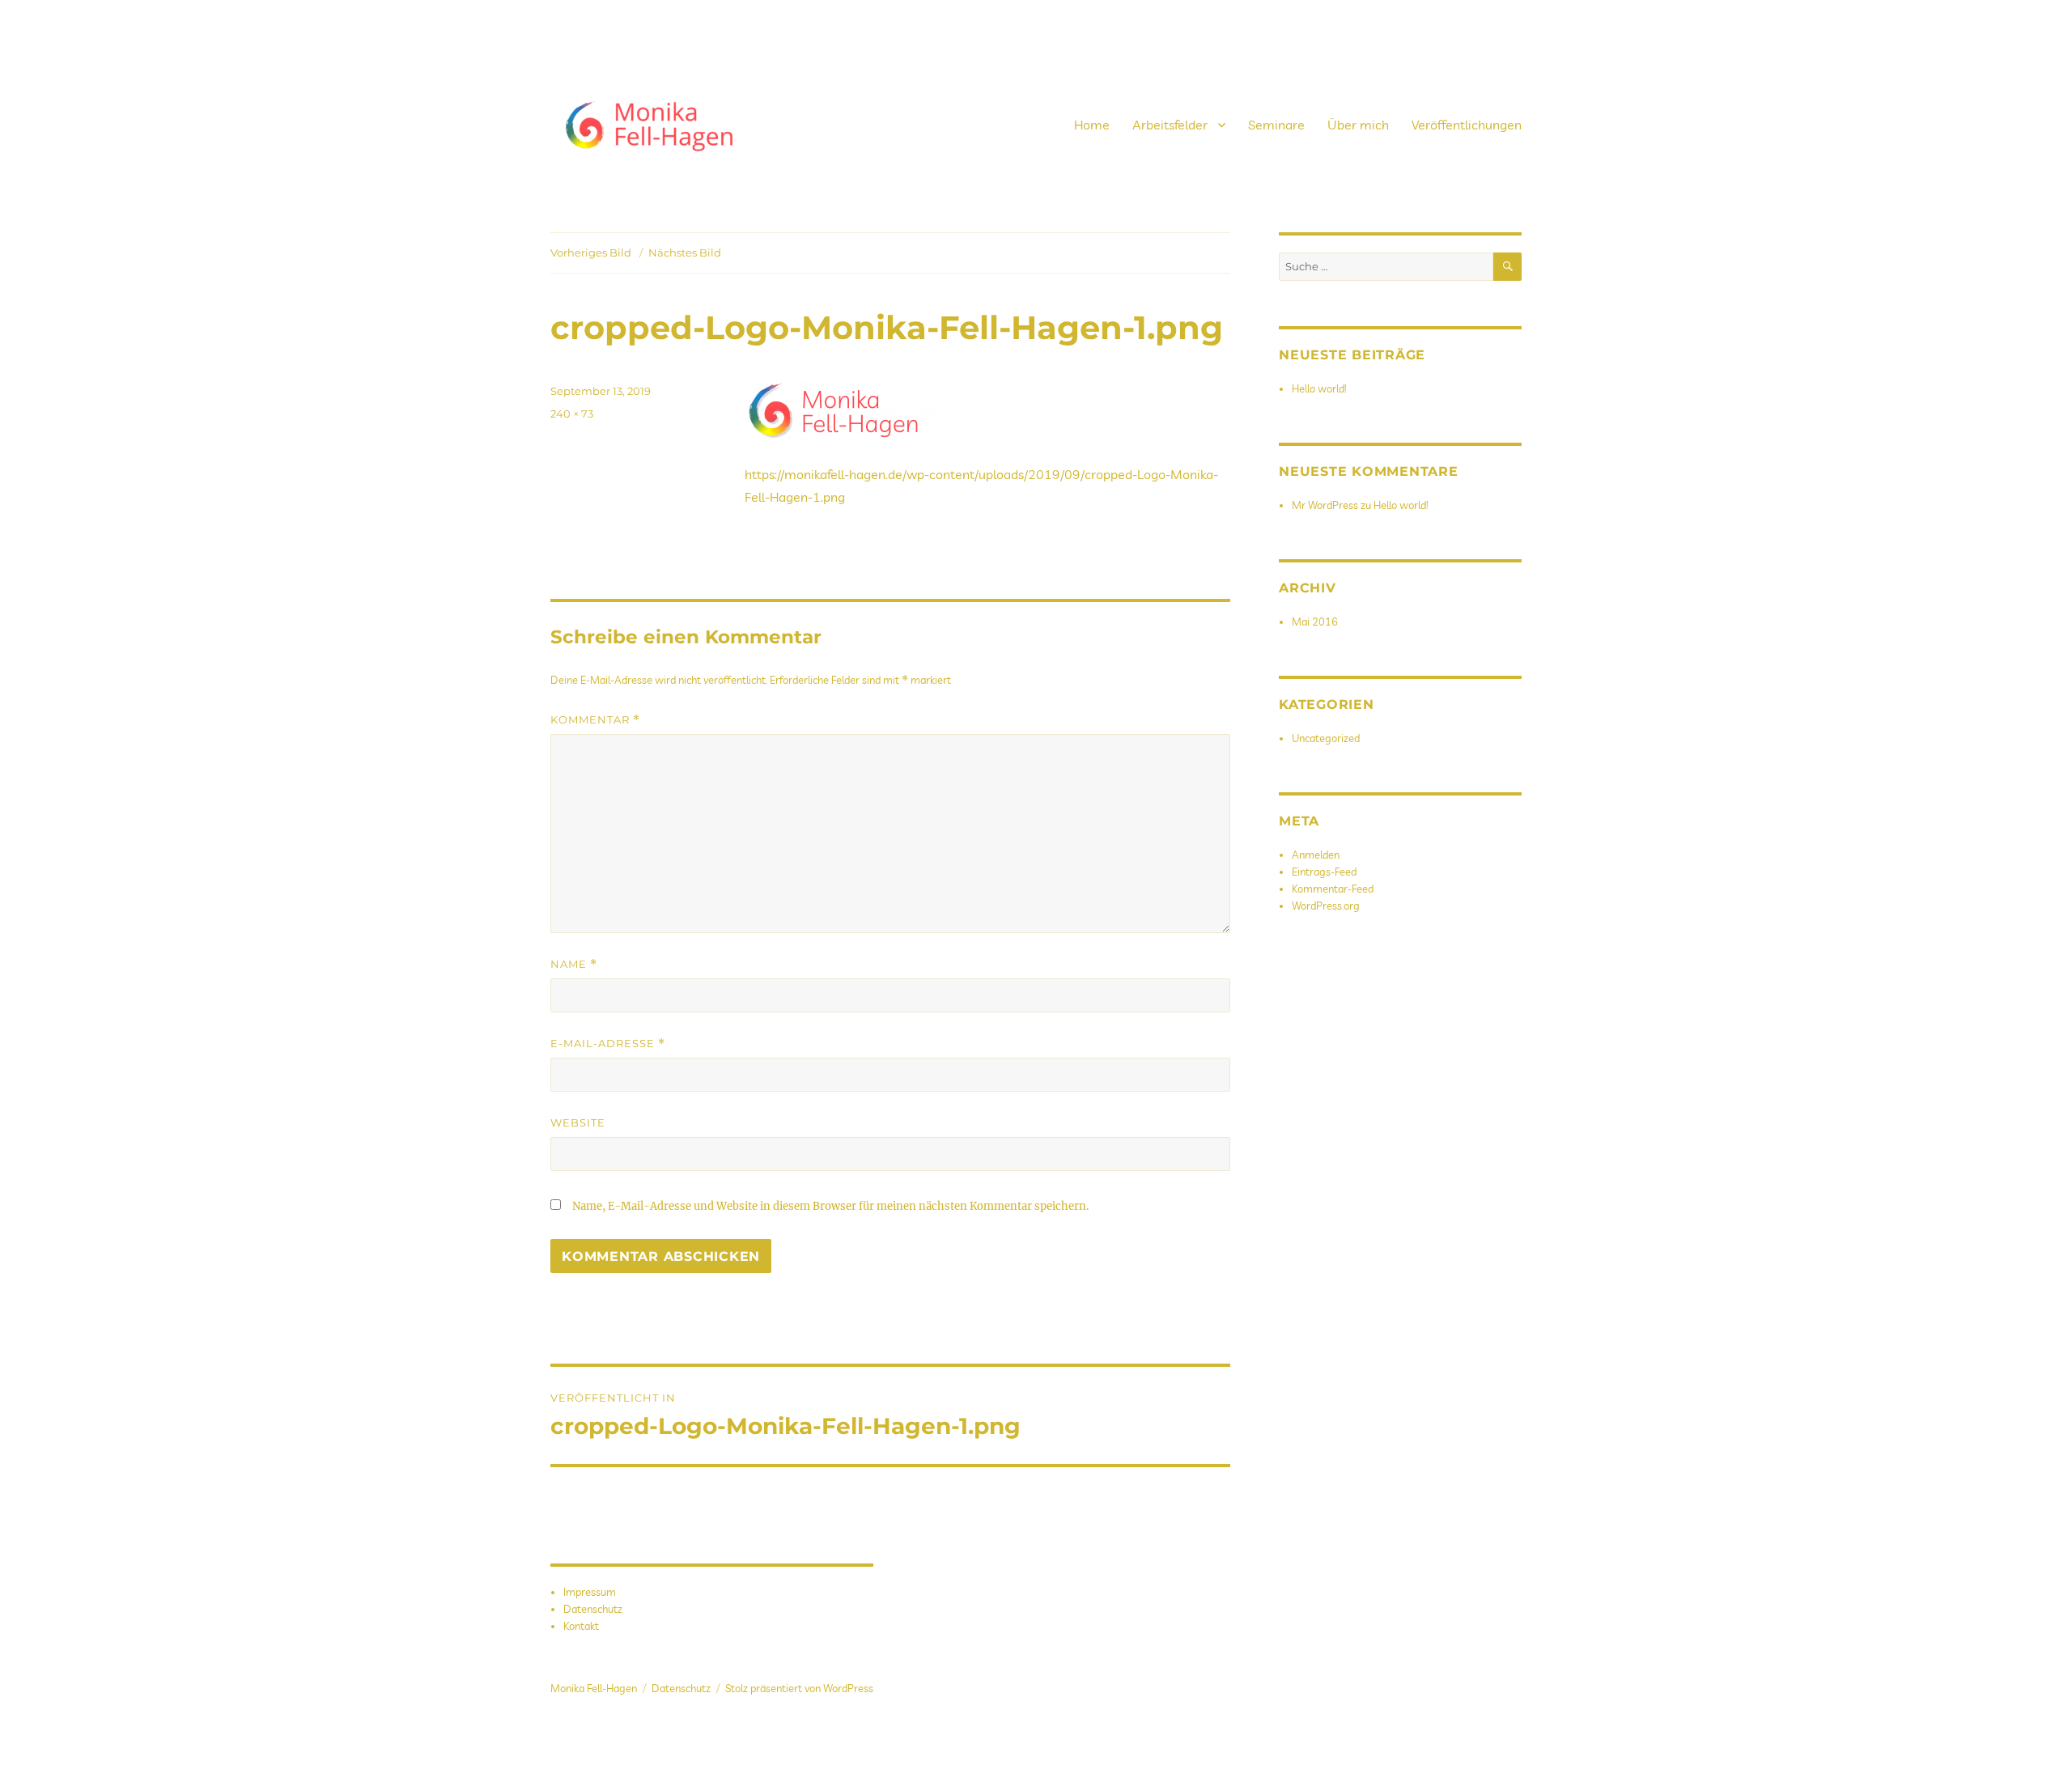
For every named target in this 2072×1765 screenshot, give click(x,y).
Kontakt (581, 1626)
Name (574, 964)
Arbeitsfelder (1170, 125)
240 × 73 (572, 414)
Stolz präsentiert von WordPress (799, 1688)
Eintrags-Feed (1324, 872)
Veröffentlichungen (1467, 125)
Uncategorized (1326, 738)
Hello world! (1319, 388)
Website (578, 1122)
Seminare (1276, 125)
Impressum (590, 1592)
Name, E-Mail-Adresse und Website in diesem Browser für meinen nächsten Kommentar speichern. (830, 1206)
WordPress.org (1326, 906)
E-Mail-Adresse (608, 1044)
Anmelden (1316, 855)
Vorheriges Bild (591, 252)
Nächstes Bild (685, 252)
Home (1092, 125)
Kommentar (595, 720)
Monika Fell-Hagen (594, 1688)
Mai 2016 (1315, 622)
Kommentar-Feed (1333, 889)
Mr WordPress (1325, 505)
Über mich (1358, 125)
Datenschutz (593, 1609)
